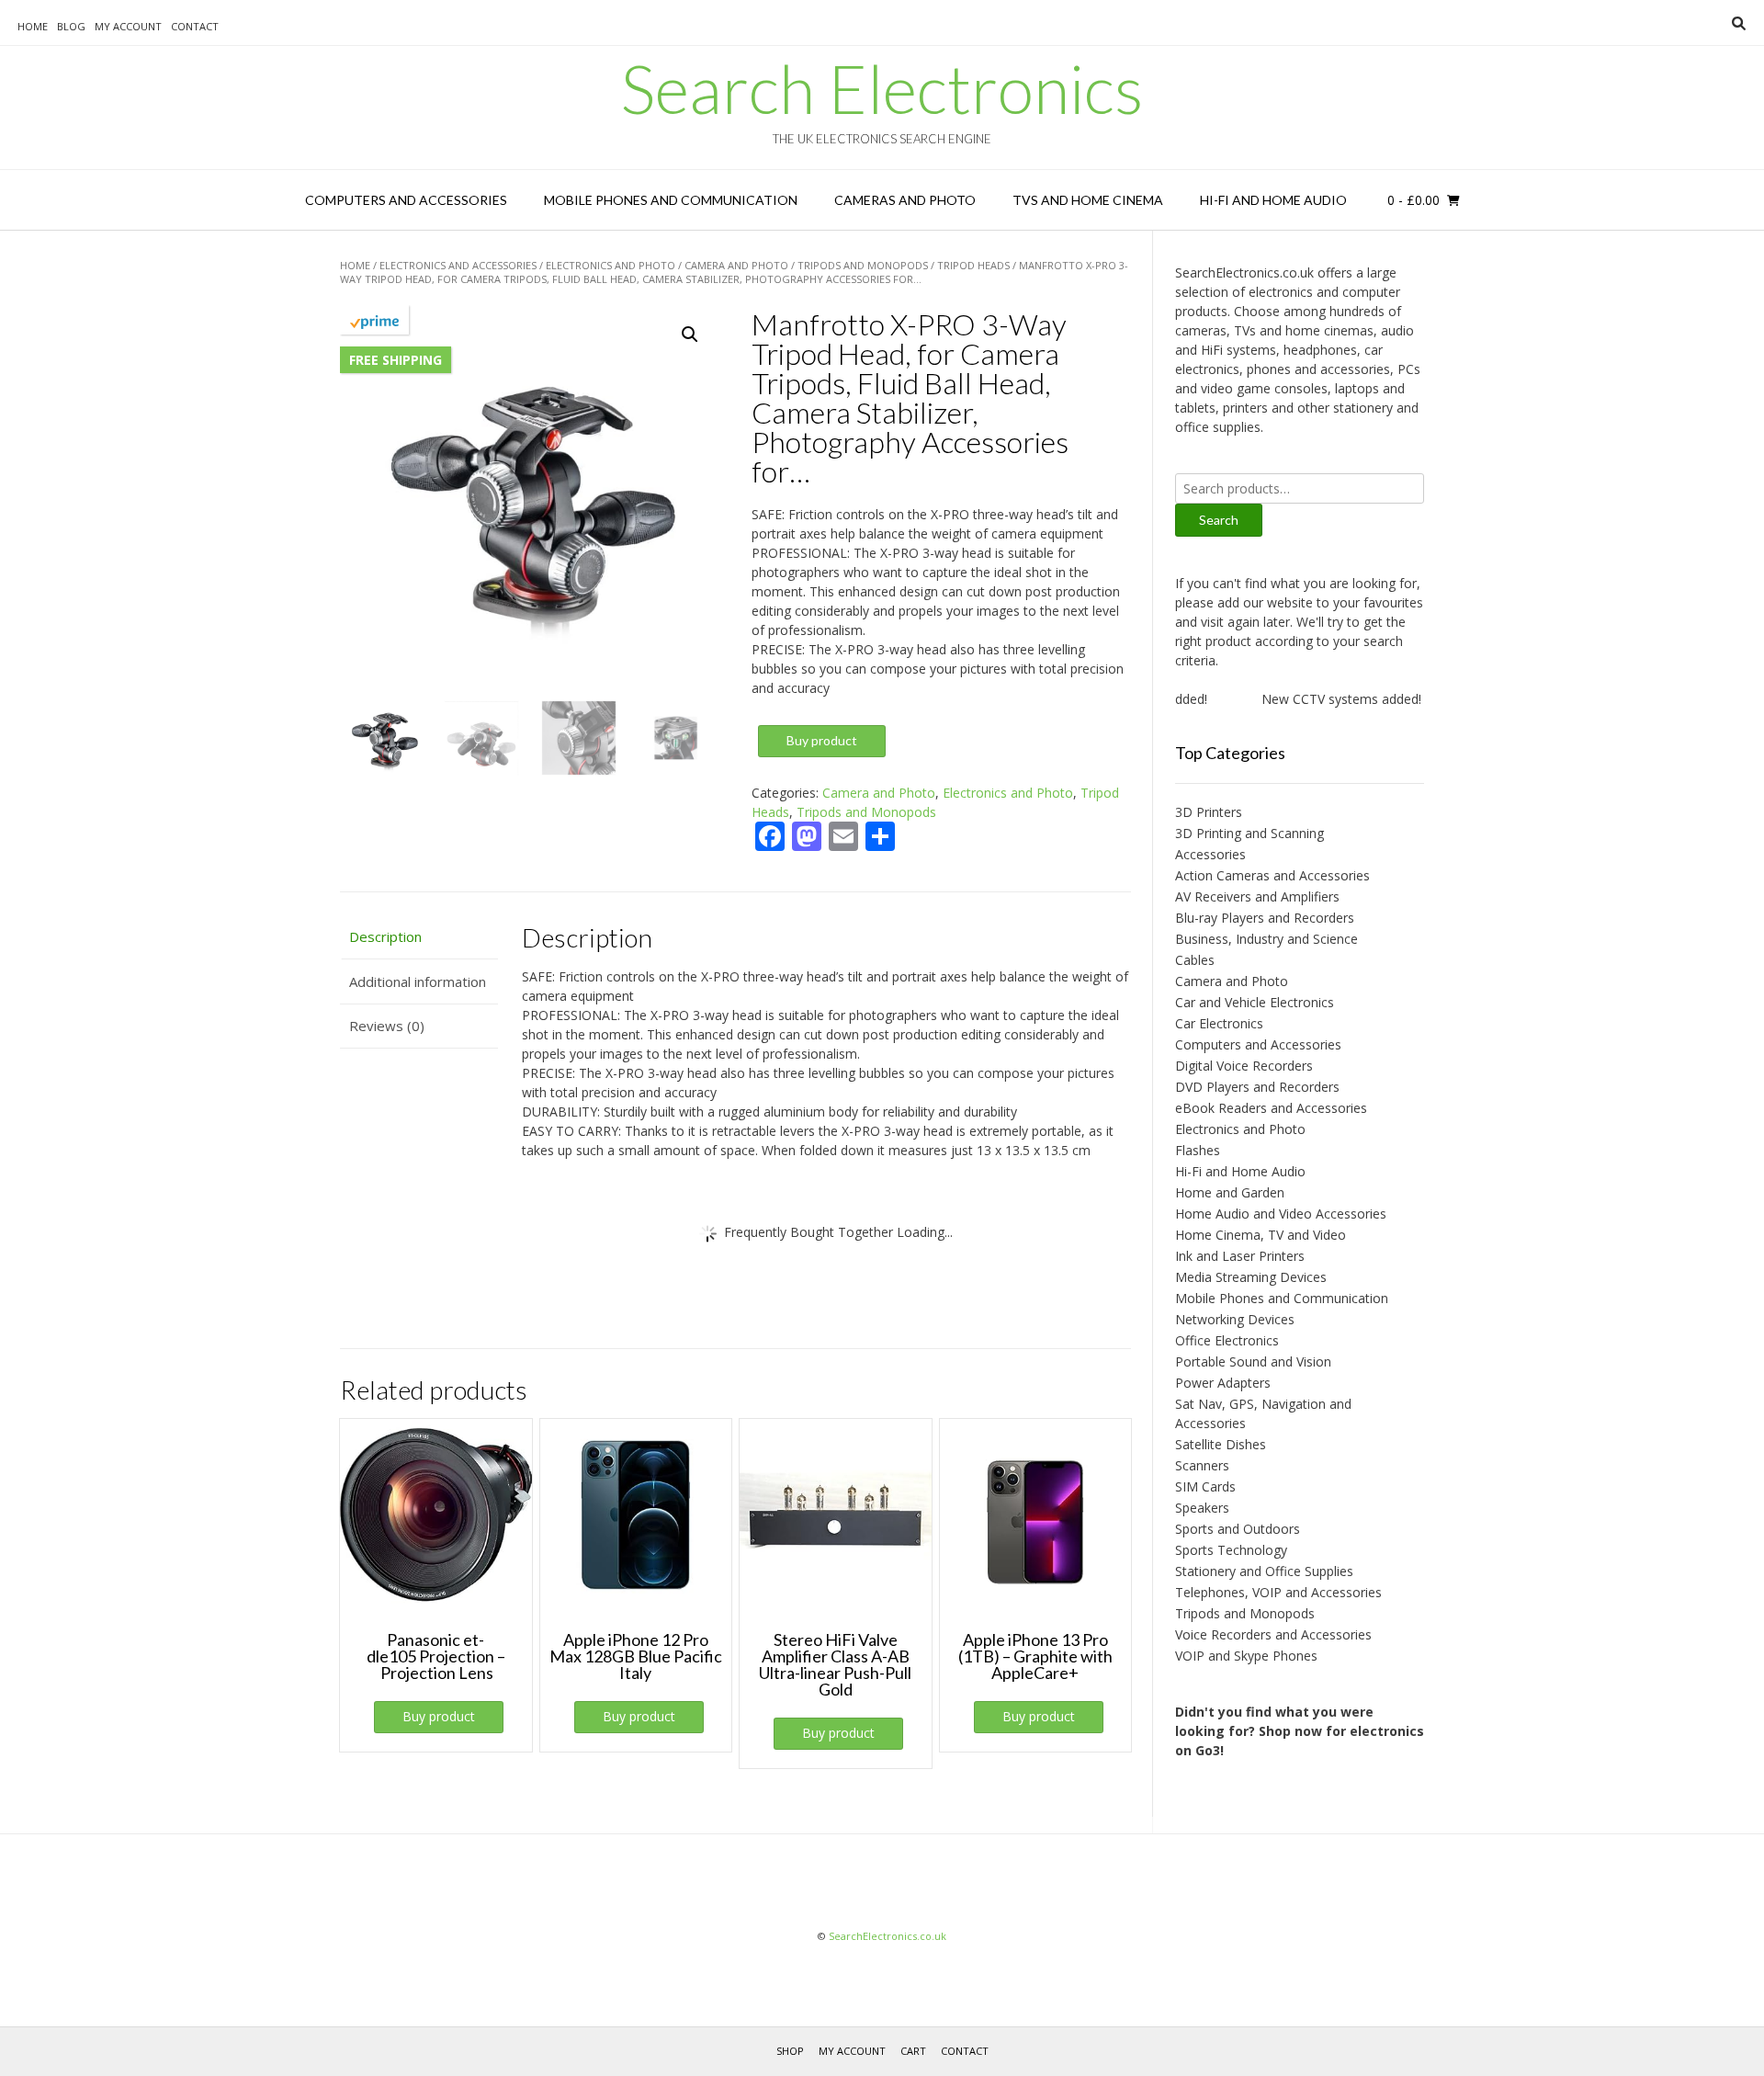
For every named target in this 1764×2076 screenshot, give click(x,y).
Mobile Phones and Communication (671, 200)
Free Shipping (396, 360)
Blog (71, 26)
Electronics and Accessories (458, 265)
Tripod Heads (973, 265)
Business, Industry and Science (1266, 939)
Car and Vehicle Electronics (1255, 1002)
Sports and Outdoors (1238, 1529)
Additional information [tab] (418, 981)
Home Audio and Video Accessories (1281, 1214)
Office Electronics (1227, 1340)
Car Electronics (1219, 1023)
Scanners (1202, 1465)
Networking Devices (1235, 1319)
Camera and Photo (736, 265)
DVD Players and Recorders (1257, 1087)
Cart (913, 2051)
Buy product (822, 740)
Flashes (1198, 1150)
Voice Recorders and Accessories (1273, 1634)
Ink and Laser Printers (1240, 1256)
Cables (1195, 960)
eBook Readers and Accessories (1271, 1108)
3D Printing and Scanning (1249, 833)
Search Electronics (882, 88)
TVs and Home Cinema (1088, 200)
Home (33, 26)
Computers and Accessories (406, 200)
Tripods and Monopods (863, 265)
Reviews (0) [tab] (387, 1026)
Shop (790, 2051)
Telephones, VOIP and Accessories (1278, 1592)
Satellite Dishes (1221, 1444)
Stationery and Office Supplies (1264, 1571)
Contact (195, 26)
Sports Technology (1231, 1550)
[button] (690, 335)
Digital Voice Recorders (1244, 1066)
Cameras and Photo (905, 200)
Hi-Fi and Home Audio (1273, 200)
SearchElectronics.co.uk (888, 1936)
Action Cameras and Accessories (1272, 875)
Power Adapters (1223, 1383)
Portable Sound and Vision (1253, 1361)
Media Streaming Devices (1251, 1277)
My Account (128, 26)
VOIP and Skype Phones (1246, 1656)
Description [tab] (385, 936)
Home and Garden (1230, 1192)
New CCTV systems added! (1317, 699)
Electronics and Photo (611, 265)
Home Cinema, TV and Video (1261, 1235)
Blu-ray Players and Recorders (1265, 918)
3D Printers (1209, 812)
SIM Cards (1205, 1486)
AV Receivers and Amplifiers (1257, 896)
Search (1219, 520)
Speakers (1202, 1508)
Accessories (1210, 854)
